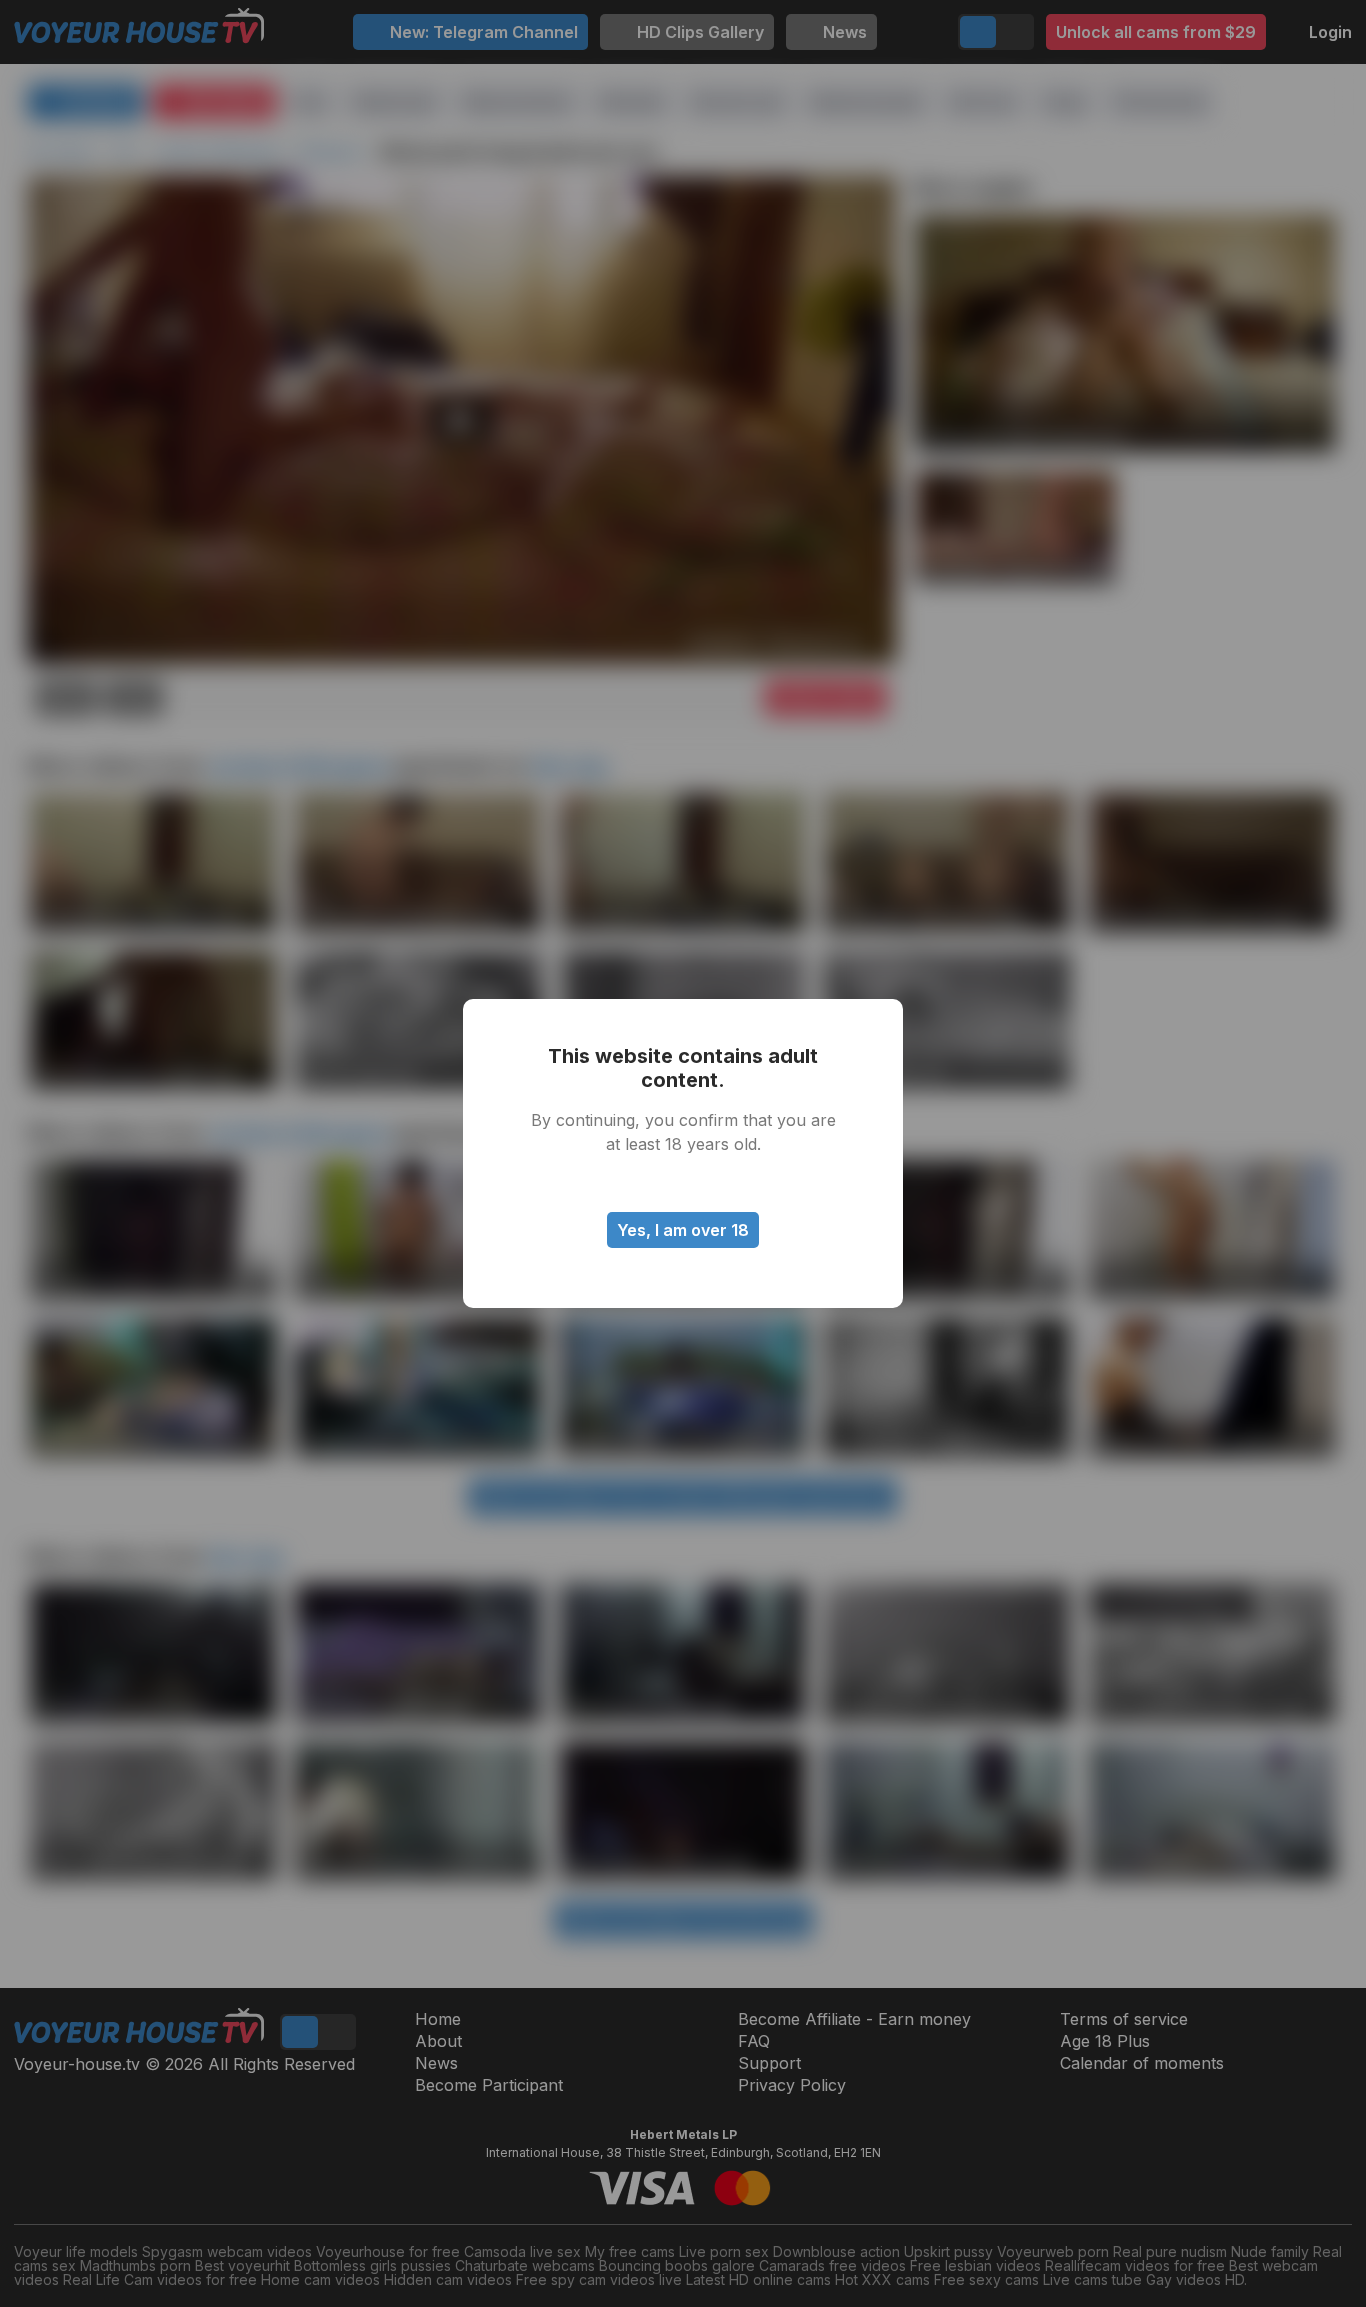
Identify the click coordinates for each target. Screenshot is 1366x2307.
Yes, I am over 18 (683, 1230)
